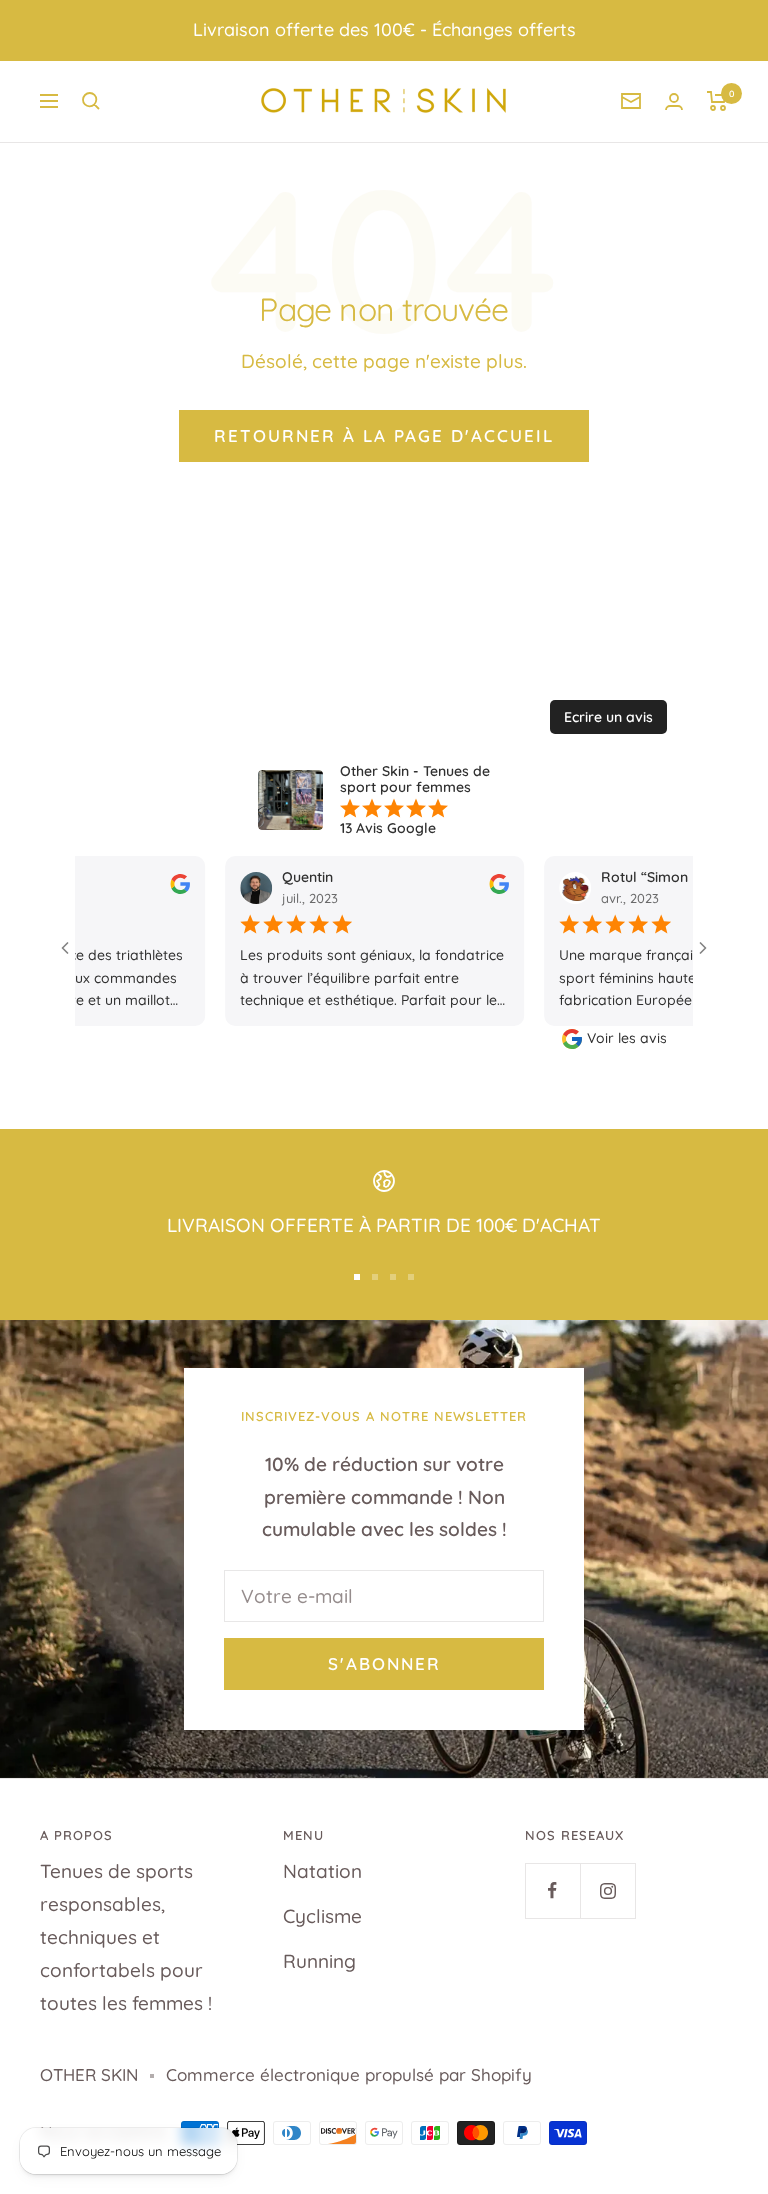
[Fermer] (657, 788)
